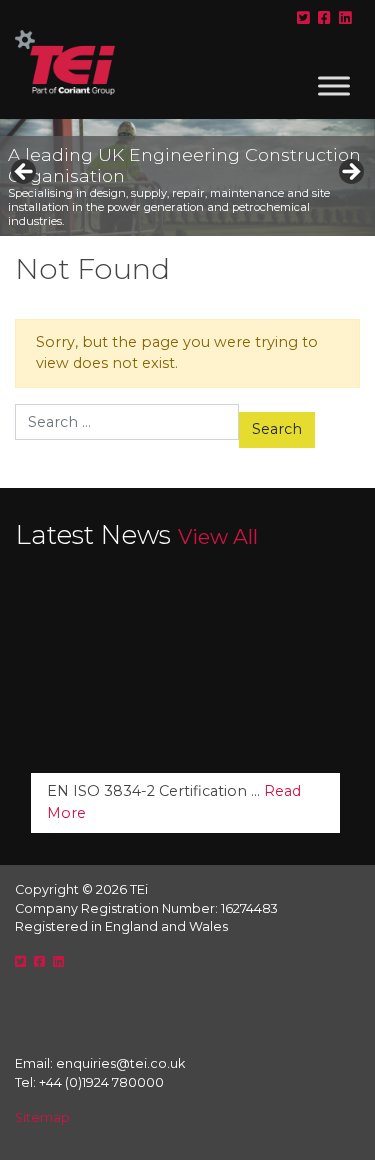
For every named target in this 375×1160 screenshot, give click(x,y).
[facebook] (324, 18)
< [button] (25, 173)
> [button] (350, 173)
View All (218, 536)
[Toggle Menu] (334, 85)
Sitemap (42, 1117)
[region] (187, 177)
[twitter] (303, 18)
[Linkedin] (345, 18)
